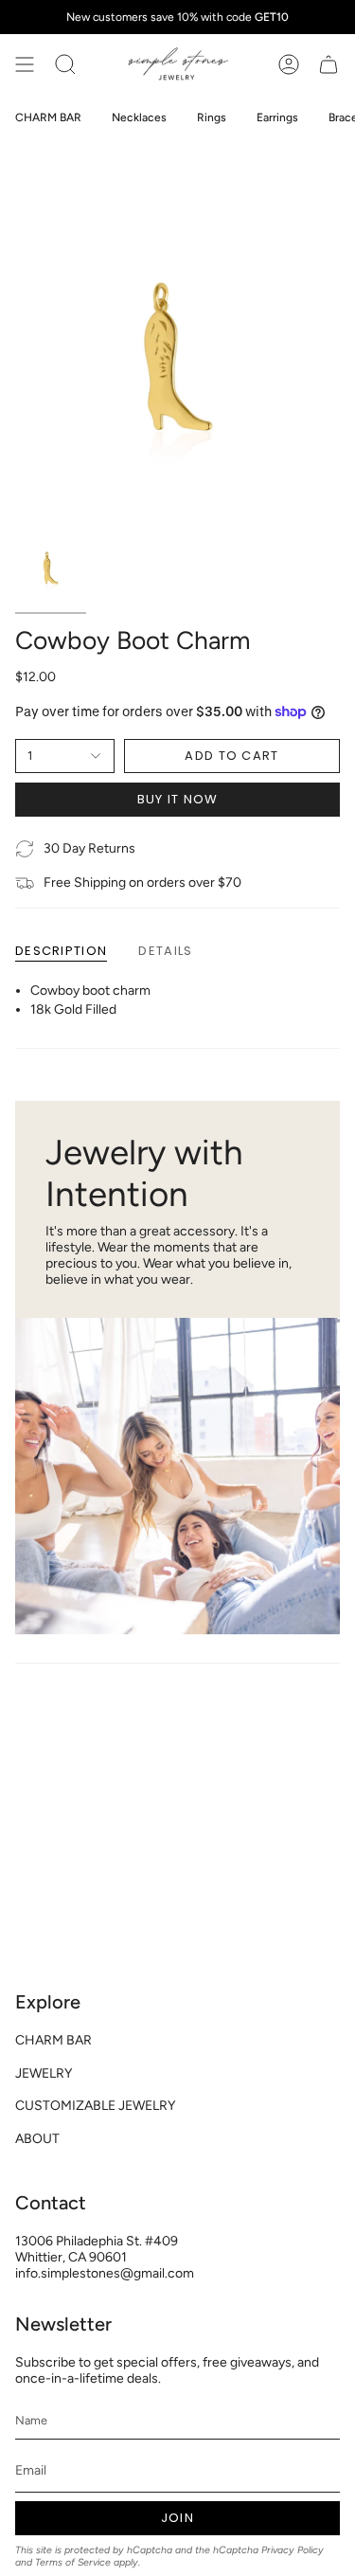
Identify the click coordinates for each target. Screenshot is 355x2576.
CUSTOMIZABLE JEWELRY (95, 2106)
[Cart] (328, 64)
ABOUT (37, 2139)
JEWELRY (44, 2073)
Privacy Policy (293, 2550)
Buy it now (178, 799)
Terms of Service (73, 2562)
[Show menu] (25, 64)
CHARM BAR (53, 2040)
